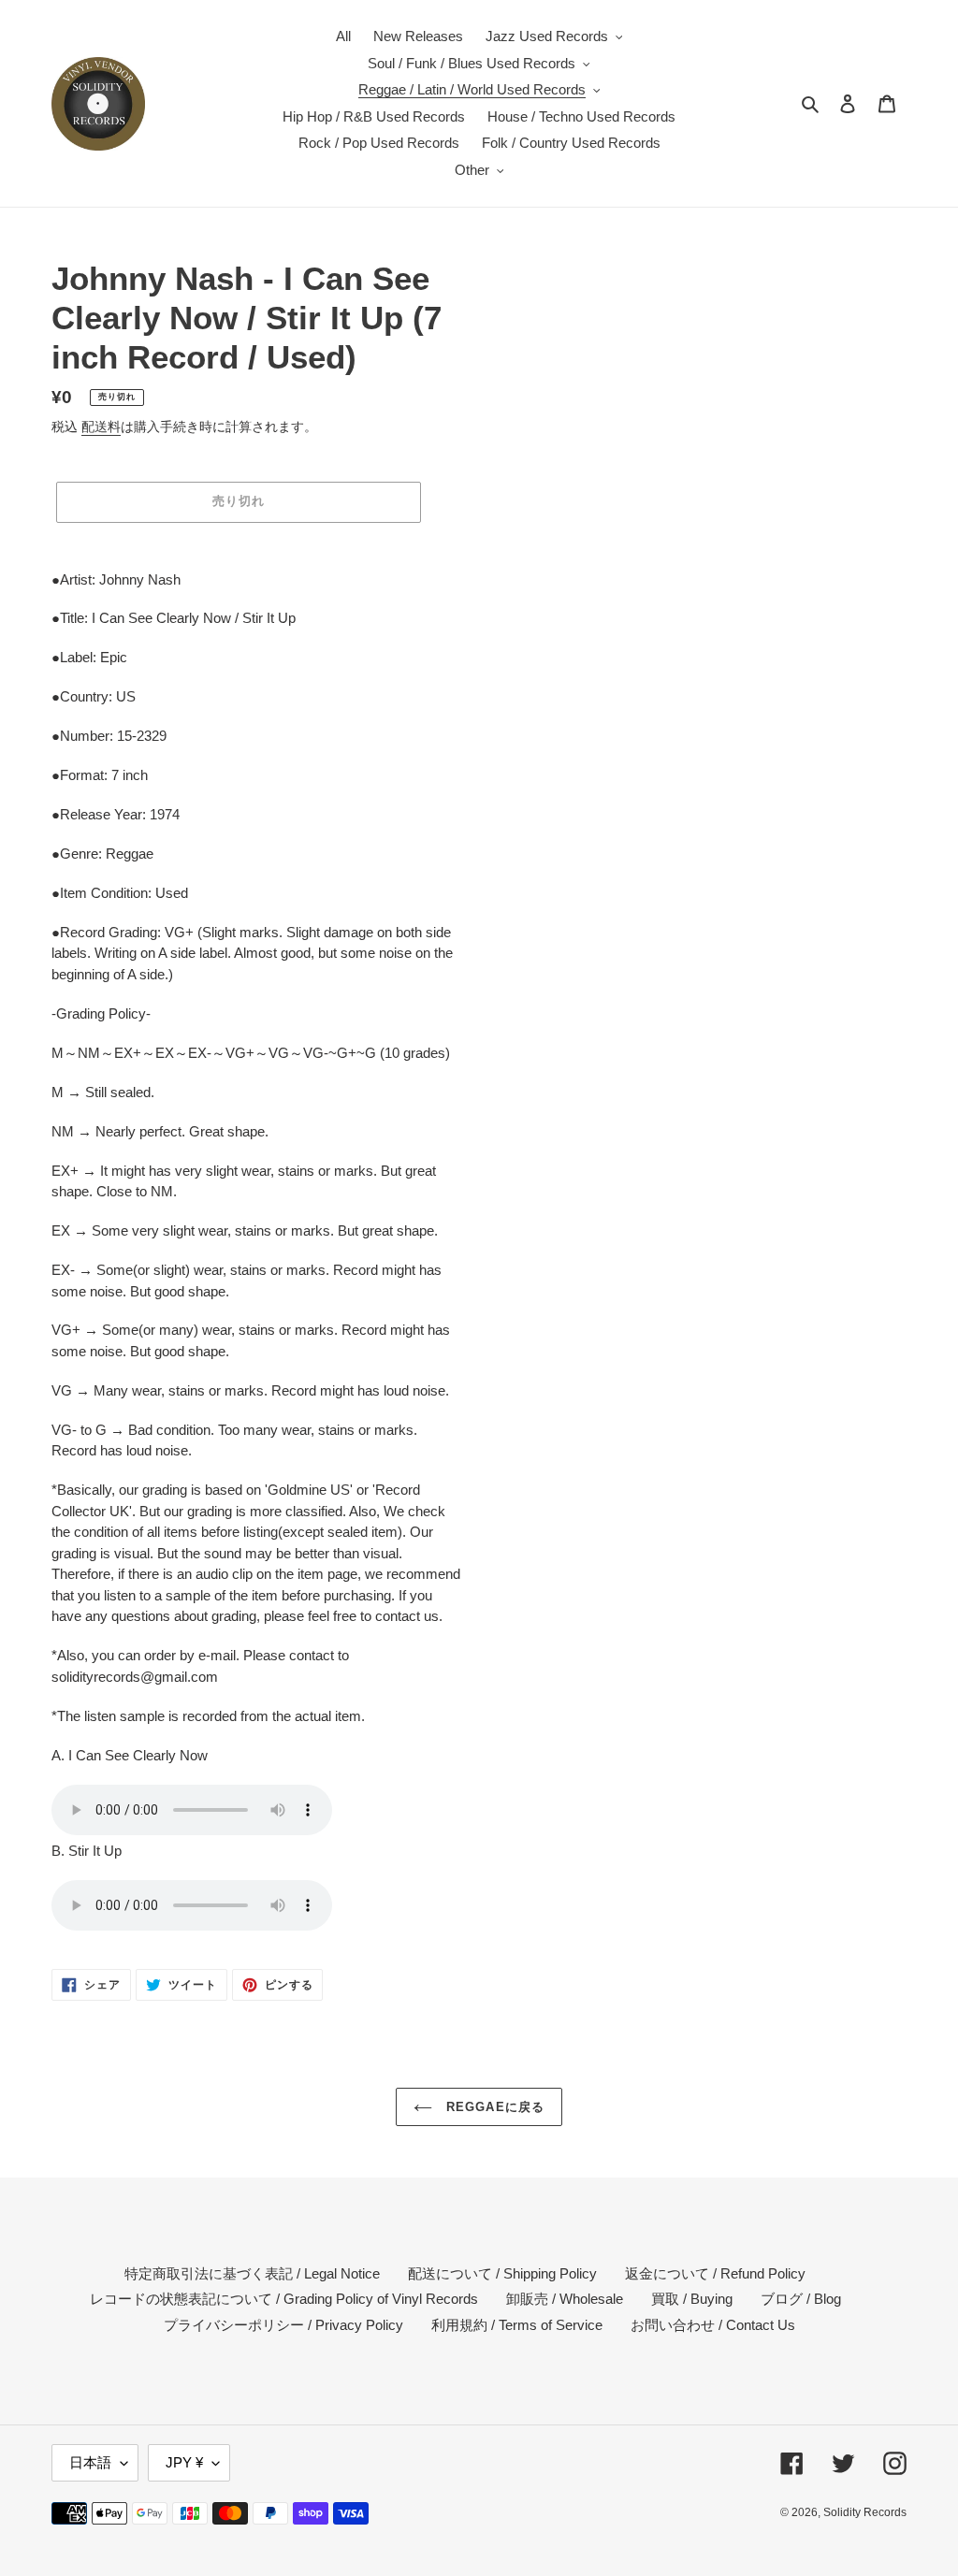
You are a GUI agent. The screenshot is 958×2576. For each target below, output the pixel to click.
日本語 (90, 2462)
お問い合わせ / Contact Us (713, 2325)
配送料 (101, 427)
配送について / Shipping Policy (502, 2273)
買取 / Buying (692, 2299)
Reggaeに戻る (493, 2107)
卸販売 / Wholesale (565, 2299)
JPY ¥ (184, 2462)
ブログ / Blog (801, 2299)
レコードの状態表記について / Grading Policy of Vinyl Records (284, 2299)
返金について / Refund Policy (715, 2273)
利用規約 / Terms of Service (517, 2325)
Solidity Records (865, 2512)
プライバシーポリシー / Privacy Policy (283, 2325)
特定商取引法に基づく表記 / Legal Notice (252, 2273)
